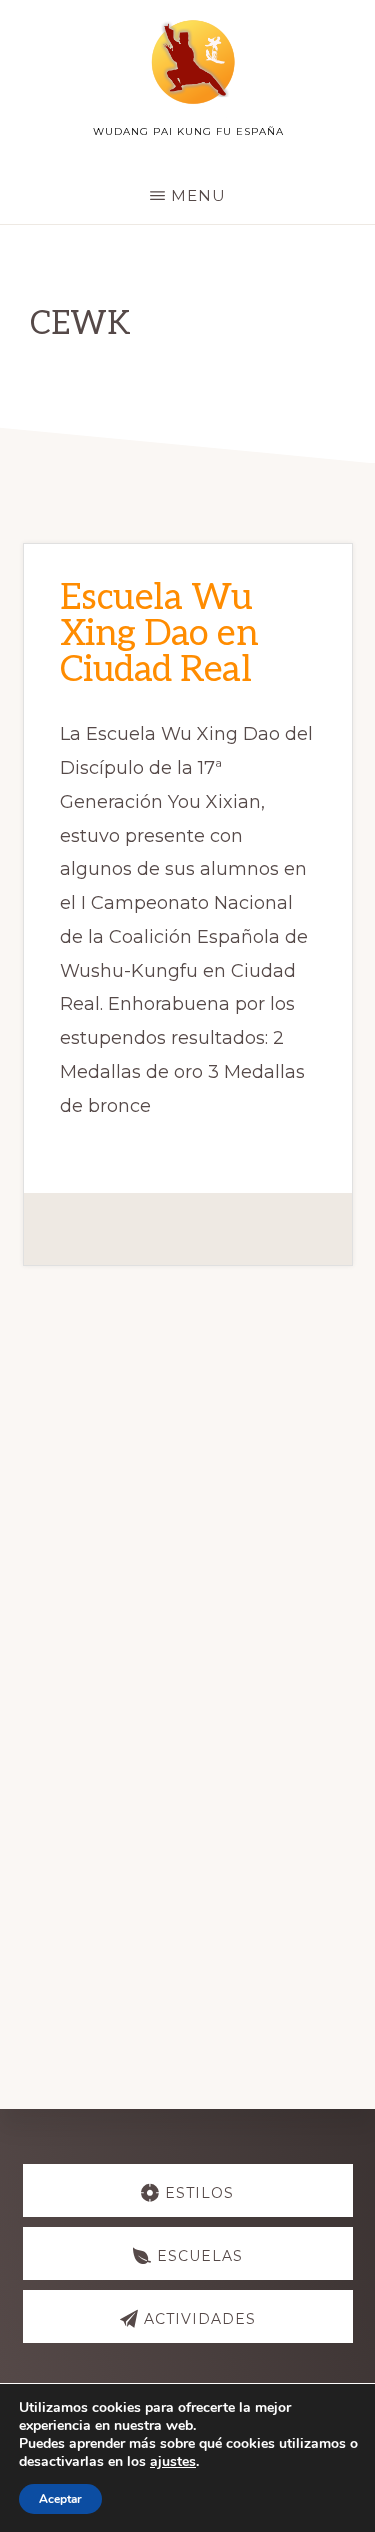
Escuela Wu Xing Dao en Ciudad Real (159, 634)
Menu (198, 195)
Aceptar (60, 2499)
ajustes (173, 2462)
